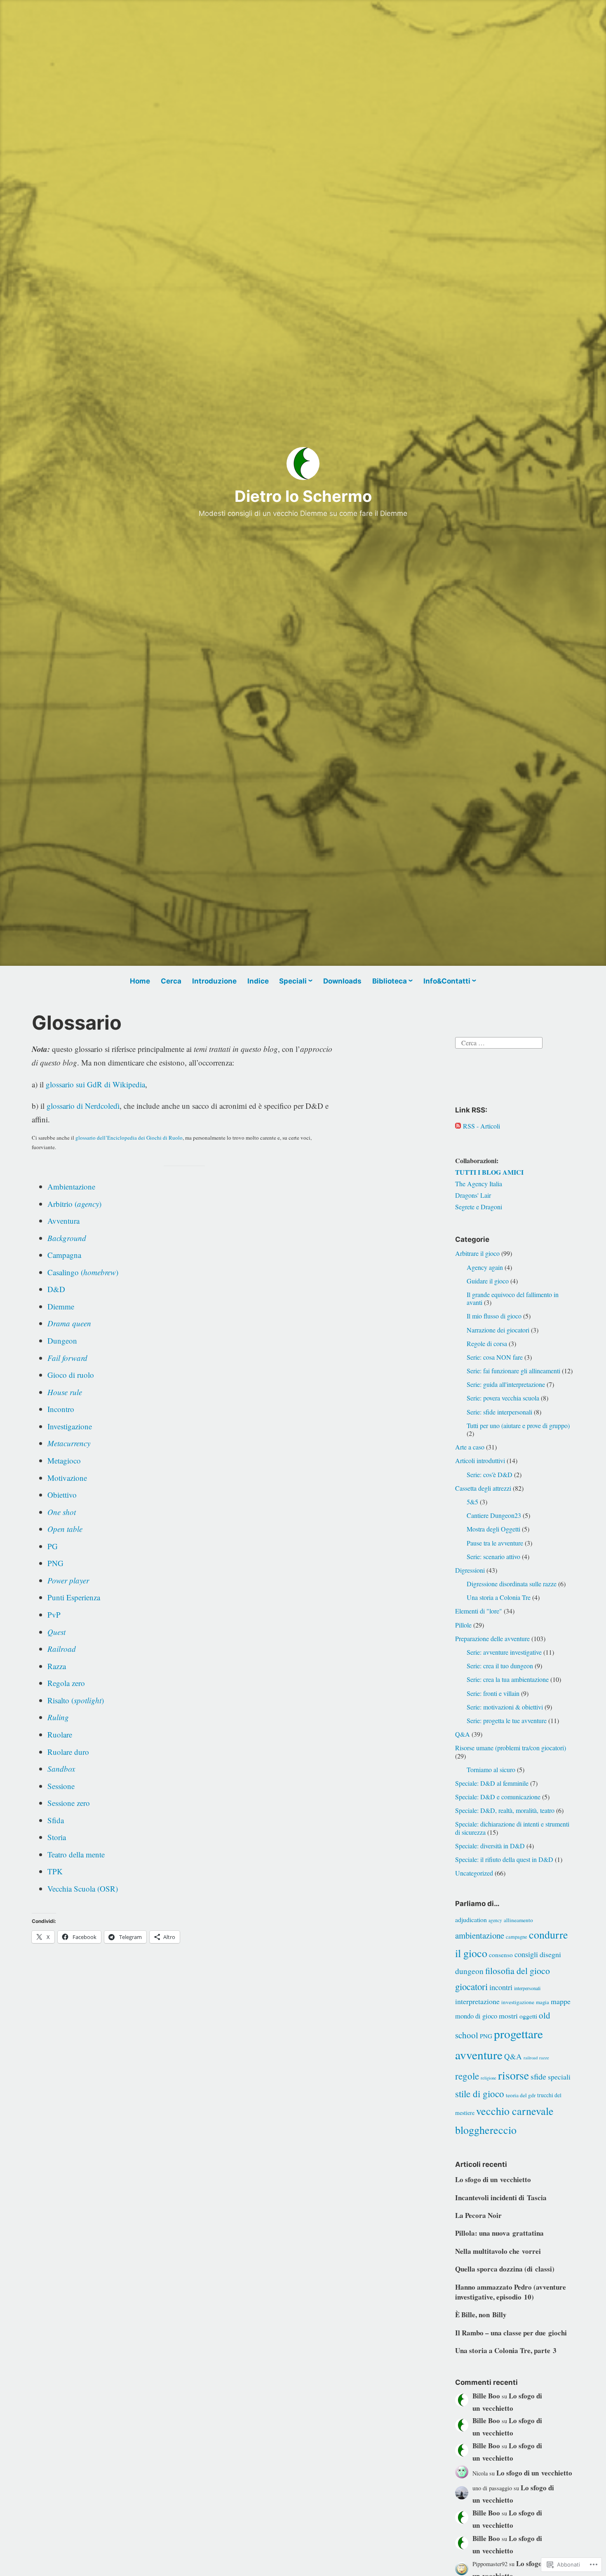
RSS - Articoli (482, 1126)
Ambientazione (71, 1186)
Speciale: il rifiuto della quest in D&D (504, 1859)
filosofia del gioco (518, 1971)
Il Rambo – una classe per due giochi (511, 2333)
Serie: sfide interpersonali (499, 1412)
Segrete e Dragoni (479, 1207)
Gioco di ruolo (71, 1375)
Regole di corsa (487, 1343)
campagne (517, 1937)
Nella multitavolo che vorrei (498, 2251)
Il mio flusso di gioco (494, 1316)
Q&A (463, 1734)
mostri (508, 2016)
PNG (55, 1563)
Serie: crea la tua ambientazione (508, 1679)
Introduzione (214, 981)
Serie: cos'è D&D (490, 1474)
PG (53, 1546)
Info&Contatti (447, 981)
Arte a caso (470, 1447)
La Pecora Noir (478, 2215)
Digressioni (470, 1570)
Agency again (485, 1267)
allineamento (518, 1920)
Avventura (63, 1221)
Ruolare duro (68, 1752)
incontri (501, 1987)
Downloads (342, 981)
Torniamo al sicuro (491, 1769)
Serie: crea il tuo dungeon (500, 1666)
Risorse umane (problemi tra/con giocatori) (511, 1748)
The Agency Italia (479, 1184)
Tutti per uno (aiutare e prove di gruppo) (518, 1425)
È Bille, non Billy (481, 2315)
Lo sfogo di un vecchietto (493, 2179)
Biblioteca (390, 981)
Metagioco (64, 1460)
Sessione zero (69, 1803)
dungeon (469, 1971)
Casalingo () (83, 1272)
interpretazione (477, 2001)
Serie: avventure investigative (504, 1652)
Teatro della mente (76, 1854)
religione (489, 2078)
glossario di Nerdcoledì (83, 1106)
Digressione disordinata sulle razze (512, 1584)
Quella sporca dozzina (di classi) (505, 2269)
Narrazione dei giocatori (498, 1330)
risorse (513, 2075)
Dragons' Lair (473, 1195)
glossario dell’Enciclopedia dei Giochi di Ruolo (129, 1138)
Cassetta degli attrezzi (483, 1488)
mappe (561, 2001)
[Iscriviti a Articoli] (458, 1126)
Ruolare (60, 1734)
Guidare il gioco (488, 1281)
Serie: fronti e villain (493, 1693)
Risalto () (76, 1700)
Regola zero (66, 1683)
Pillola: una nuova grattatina (499, 2233)
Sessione (61, 1786)
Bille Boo (486, 2396)
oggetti (528, 2016)
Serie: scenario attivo (493, 1556)
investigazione (518, 2002)
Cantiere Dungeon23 (494, 1515)
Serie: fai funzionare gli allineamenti (513, 1371)
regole (467, 2076)
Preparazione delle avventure (492, 1638)
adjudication (471, 1919)
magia (543, 2002)
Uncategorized (474, 1873)
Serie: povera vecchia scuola (503, 1398)
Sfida (56, 1820)
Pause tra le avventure (495, 1543)
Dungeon (62, 1341)
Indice (258, 981)
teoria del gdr (521, 2095)
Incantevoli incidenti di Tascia (501, 2198)
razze (544, 2058)
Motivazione (67, 1478)
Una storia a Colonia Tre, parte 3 (506, 2350)
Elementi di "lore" (479, 1611)
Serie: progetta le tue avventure (507, 1720)
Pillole (463, 1625)
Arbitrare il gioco (477, 1253)
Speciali (293, 981)
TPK (55, 1871)
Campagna (64, 1255)
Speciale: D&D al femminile (492, 1783)
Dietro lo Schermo (303, 496)
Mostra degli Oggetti (493, 1529)
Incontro (61, 1409)
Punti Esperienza (74, 1597)
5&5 (472, 1502)
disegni (550, 1954)
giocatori (471, 1986)
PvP (54, 1615)
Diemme (61, 1306)
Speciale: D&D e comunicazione (498, 1797)
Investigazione (70, 1426)
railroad (531, 2058)
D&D (56, 1289)
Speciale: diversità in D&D (490, 1846)
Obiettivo (62, 1495)
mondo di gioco (476, 2016)
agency (495, 1920)
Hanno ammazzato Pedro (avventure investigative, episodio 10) (511, 2292)
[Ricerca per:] (499, 1042)
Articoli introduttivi (480, 1460)
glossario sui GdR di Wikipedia (95, 1084)
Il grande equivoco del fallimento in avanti (513, 1298)
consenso (501, 1955)
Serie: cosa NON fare (495, 1357)
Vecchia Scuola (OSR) (83, 1889)
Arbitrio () (74, 1204)
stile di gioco (480, 2094)
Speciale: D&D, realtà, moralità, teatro (505, 1810)
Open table (65, 1529)
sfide (538, 2076)
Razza (57, 1666)
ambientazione (480, 1935)
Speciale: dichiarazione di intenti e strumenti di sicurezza (512, 1828)
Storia (57, 1837)
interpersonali (527, 1988)
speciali (559, 2077)
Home (140, 981)
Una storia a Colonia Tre (499, 1597)
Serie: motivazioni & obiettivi (505, 1707)
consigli (526, 1954)
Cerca (171, 981)
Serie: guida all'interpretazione (506, 1384)
